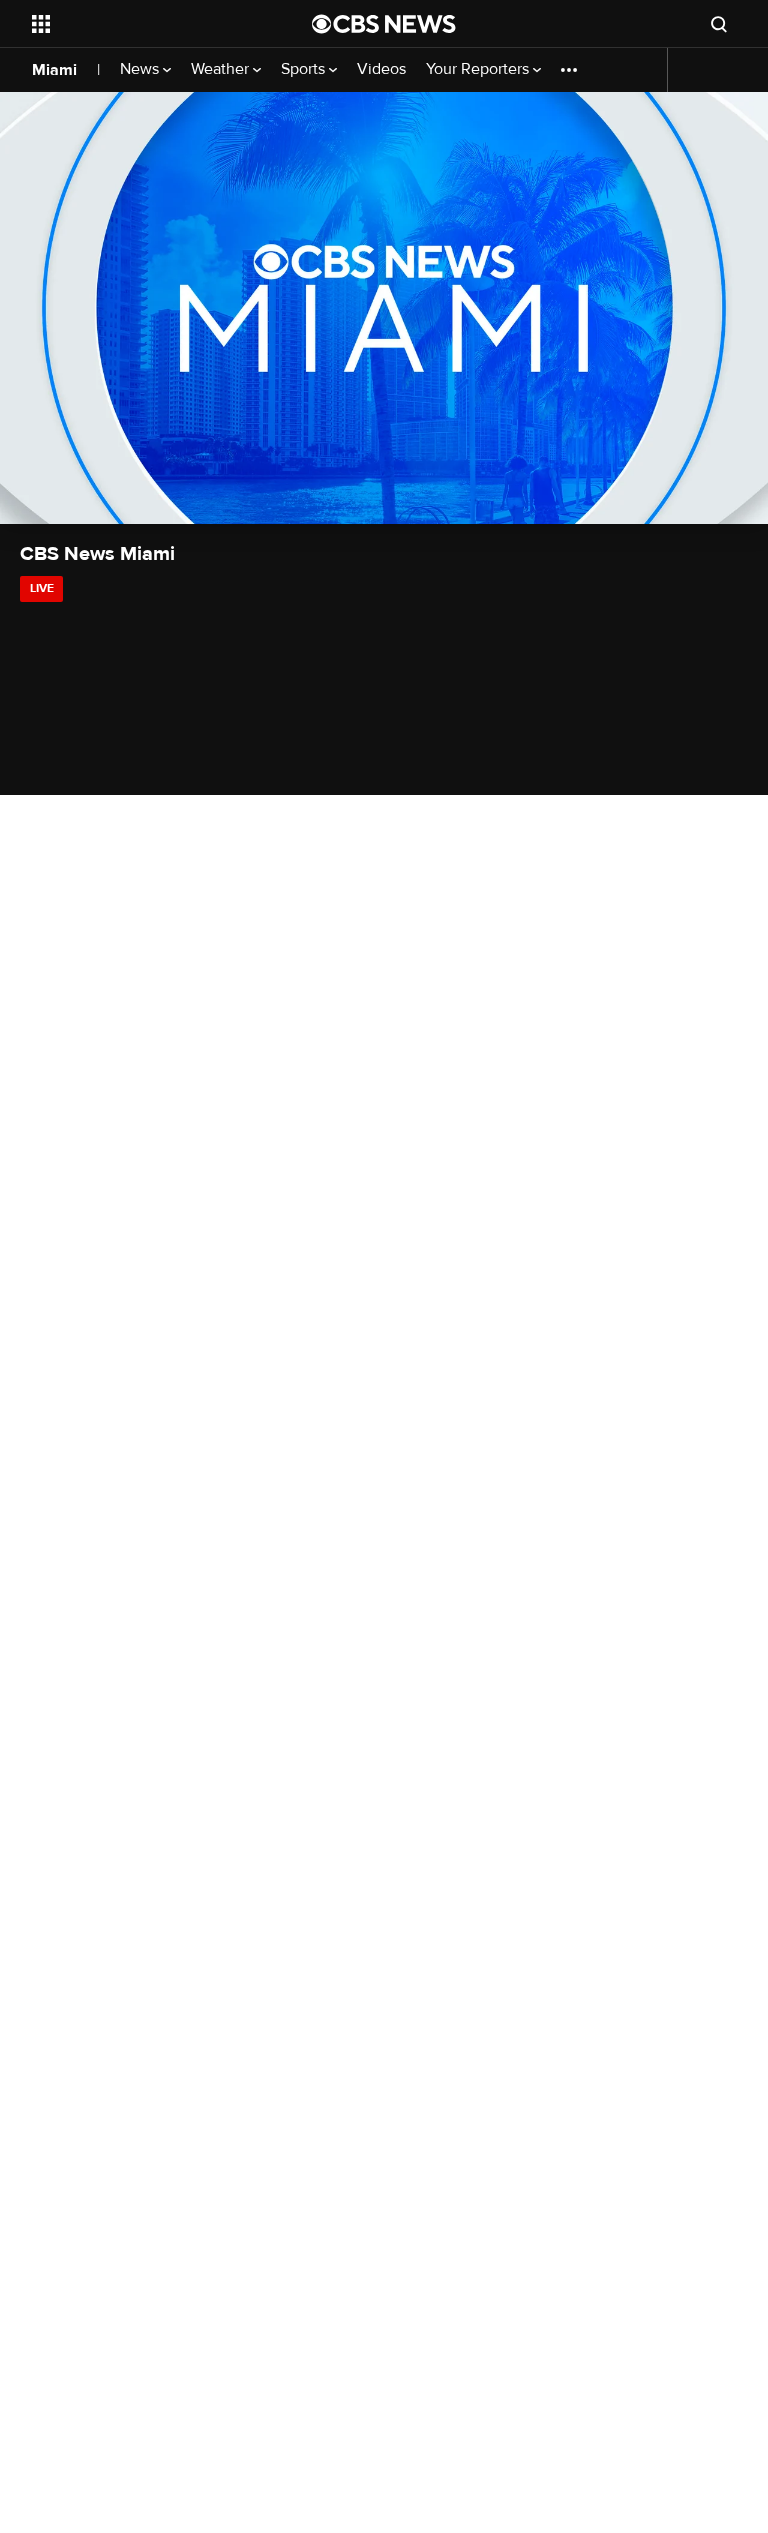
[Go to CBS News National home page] (384, 24)
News (141, 69)
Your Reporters (479, 69)
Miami (54, 70)
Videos (381, 69)
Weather (222, 69)
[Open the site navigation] (149, 24)
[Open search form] (719, 24)
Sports (305, 69)
